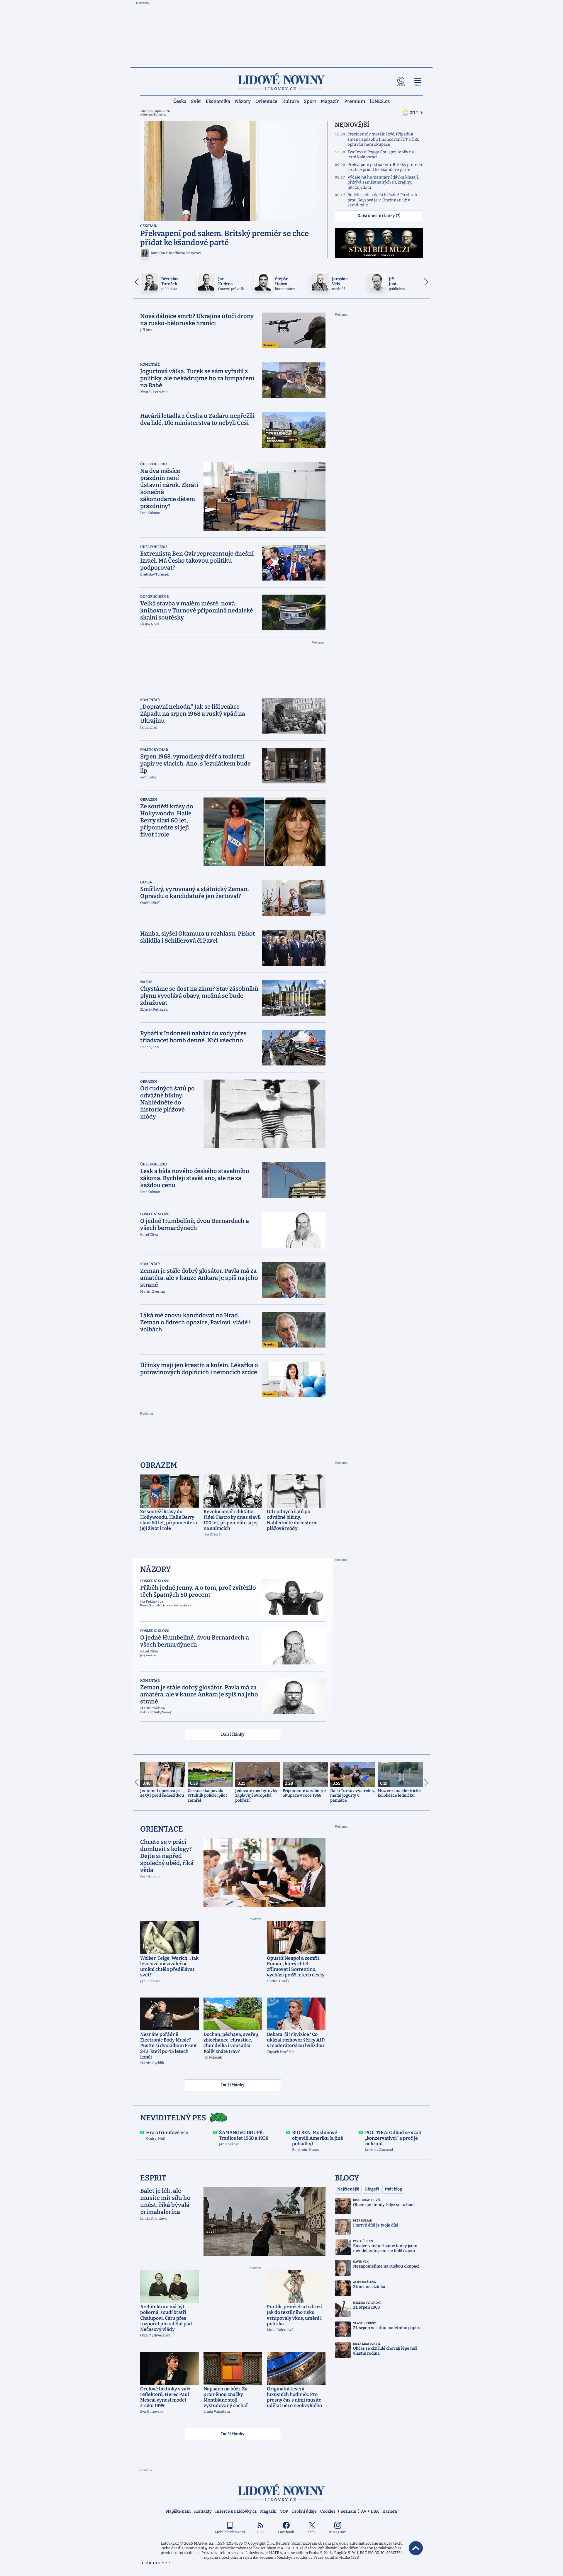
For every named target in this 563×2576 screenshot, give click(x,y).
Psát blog (393, 2189)
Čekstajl (149, 226)
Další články (233, 1734)
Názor (146, 982)
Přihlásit (401, 85)
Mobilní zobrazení (230, 2532)
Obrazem (149, 800)
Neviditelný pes (173, 2118)
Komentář (150, 364)
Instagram (338, 2532)
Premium (355, 101)
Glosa (146, 882)
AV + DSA (370, 2511)
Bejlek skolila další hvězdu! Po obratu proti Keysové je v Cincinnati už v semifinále (383, 200)
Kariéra (390, 2511)
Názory (243, 101)
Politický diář (154, 750)
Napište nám (178, 2511)
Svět (196, 101)
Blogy (347, 2178)
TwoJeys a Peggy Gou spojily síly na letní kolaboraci (381, 155)
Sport (310, 101)
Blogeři (372, 2189)
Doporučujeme (154, 597)
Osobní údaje (304, 2511)
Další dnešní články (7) (379, 216)
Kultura (291, 101)
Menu (418, 85)
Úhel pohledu (154, 464)
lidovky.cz (281, 2493)
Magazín (330, 101)
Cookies (328, 2511)
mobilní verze (155, 2563)
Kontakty (203, 2511)
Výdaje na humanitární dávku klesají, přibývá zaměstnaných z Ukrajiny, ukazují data (383, 182)
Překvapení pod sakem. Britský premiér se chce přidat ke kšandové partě (385, 167)
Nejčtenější (348, 2189)
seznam (349, 2511)
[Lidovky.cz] (281, 82)
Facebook (286, 2532)
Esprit (153, 2178)
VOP (284, 2511)
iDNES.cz (380, 101)
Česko (180, 101)
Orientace (266, 101)
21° (414, 113)
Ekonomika (218, 101)
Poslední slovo (155, 1214)
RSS (260, 2532)
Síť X (312, 2532)
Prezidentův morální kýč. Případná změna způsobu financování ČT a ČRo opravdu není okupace (383, 139)
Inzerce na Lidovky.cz (236, 2511)
